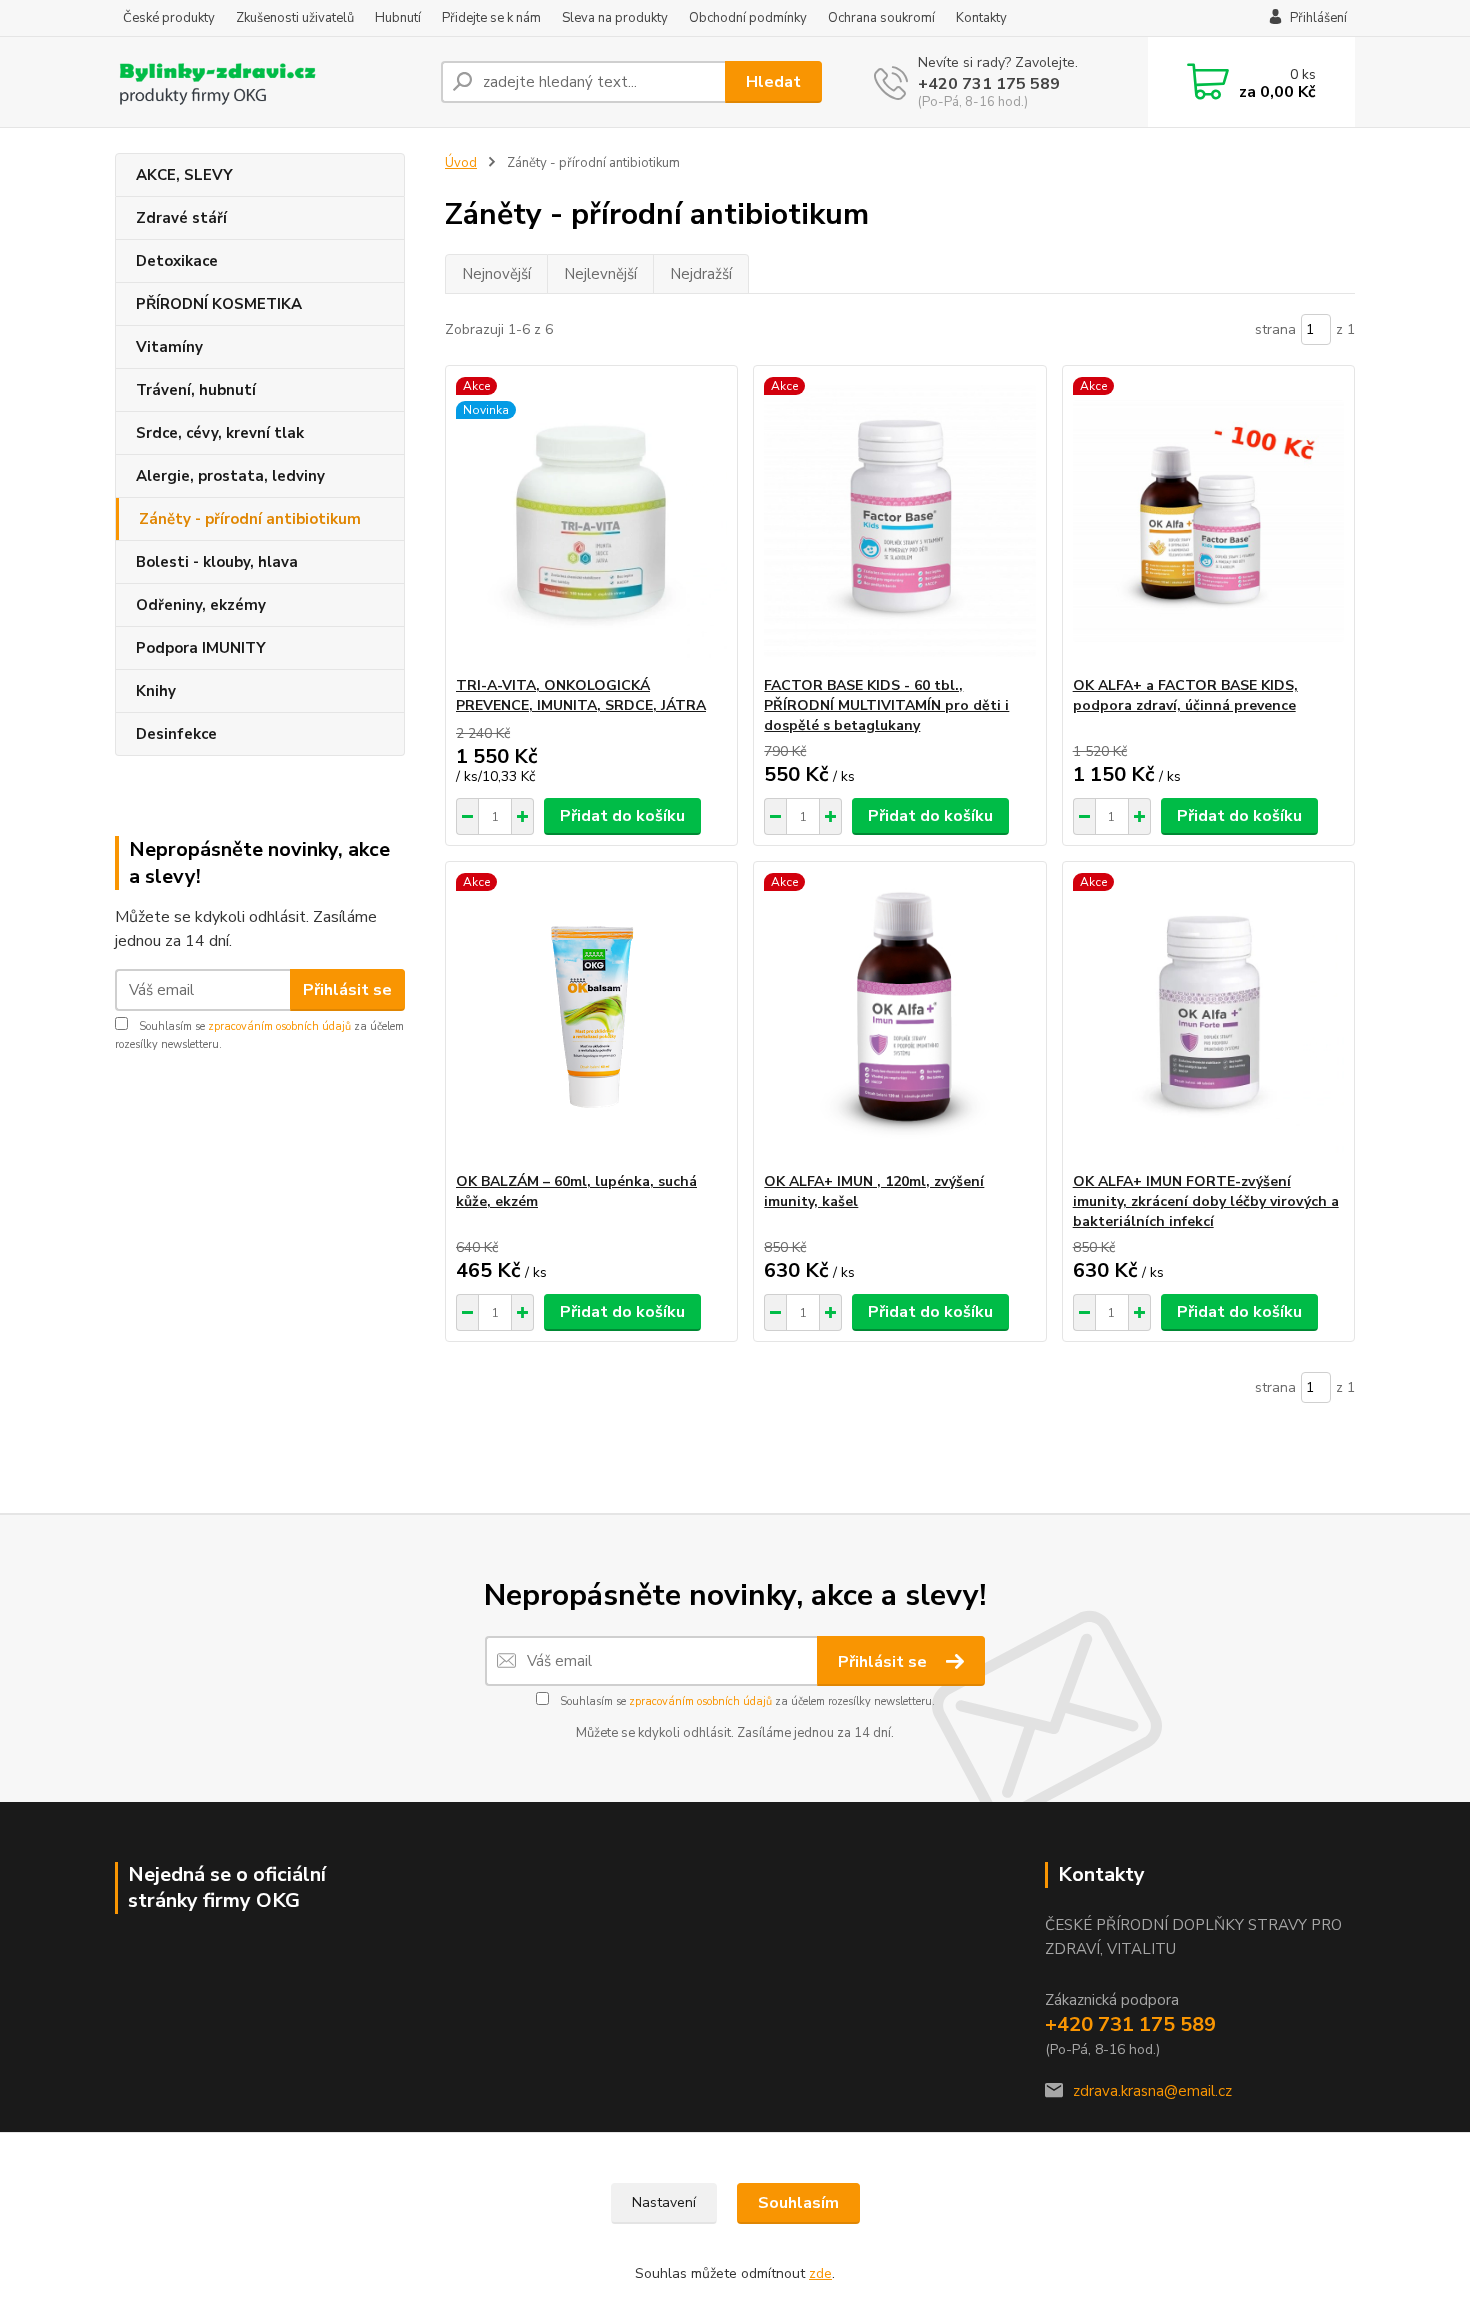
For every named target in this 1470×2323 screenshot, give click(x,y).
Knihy (156, 691)
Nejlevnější (600, 274)
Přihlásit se (347, 990)
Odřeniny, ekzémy (201, 605)
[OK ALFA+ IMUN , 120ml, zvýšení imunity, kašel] (899, 1017)
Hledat (773, 82)
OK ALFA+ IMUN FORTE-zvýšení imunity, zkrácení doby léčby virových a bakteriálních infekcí (1206, 1201)
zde (820, 2273)
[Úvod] (270, 82)
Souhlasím (798, 2203)
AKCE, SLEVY (184, 175)
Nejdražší (701, 274)
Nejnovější (496, 274)
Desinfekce (176, 734)
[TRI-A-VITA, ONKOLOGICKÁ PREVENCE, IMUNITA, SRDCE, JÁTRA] (591, 521)
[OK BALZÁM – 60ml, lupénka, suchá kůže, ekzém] (591, 1017)
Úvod (461, 163)
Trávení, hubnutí (196, 390)
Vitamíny (169, 347)
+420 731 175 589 (989, 84)
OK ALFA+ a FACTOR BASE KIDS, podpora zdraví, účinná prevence (1185, 695)
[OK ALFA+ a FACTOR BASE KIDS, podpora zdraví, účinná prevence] (1208, 521)
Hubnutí (398, 18)
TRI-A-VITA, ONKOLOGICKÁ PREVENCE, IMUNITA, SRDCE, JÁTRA (581, 695)
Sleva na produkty (615, 18)
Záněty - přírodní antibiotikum (250, 519)
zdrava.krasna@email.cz (1152, 2091)
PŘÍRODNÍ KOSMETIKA (219, 304)
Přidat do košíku (622, 816)
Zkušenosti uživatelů (295, 18)
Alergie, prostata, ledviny (230, 476)
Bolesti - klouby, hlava (217, 562)
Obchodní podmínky (748, 18)
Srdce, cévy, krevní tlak (220, 433)
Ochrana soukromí (881, 18)
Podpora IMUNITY (201, 648)
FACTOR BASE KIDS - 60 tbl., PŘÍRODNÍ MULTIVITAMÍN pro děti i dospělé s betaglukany (886, 705)
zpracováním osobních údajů (279, 1026)
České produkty (169, 18)
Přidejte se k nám (491, 18)
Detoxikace (177, 261)
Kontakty (981, 18)
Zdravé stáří (181, 218)
